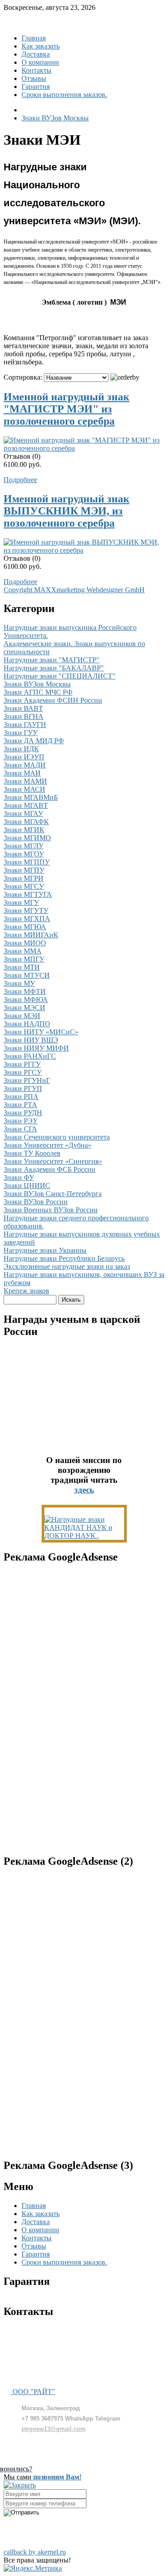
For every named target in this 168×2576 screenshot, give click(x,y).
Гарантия (36, 86)
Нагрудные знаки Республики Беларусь (64, 1258)
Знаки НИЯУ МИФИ (36, 1048)
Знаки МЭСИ (24, 1008)
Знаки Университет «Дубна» (47, 1145)
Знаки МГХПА (27, 919)
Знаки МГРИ (24, 878)
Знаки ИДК (21, 749)
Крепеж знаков (26, 1291)
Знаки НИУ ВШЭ (31, 1040)
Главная (34, 38)
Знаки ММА (23, 951)
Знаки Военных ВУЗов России (51, 1210)
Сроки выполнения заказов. (64, 95)
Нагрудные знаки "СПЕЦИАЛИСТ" (60, 676)
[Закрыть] (20, 2485)
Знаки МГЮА (25, 927)
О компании (40, 62)
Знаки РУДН (23, 1113)
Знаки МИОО (25, 943)
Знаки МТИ (22, 967)
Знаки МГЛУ (24, 846)
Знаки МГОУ (24, 854)
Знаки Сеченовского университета (57, 1137)
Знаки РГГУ (22, 1064)
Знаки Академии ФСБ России (50, 1169)
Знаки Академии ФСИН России (53, 700)
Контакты (37, 70)
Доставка (36, 54)
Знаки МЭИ (22, 1016)
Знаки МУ (19, 983)
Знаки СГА (20, 1129)
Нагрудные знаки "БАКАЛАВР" (54, 668)
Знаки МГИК (24, 830)
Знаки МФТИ (25, 991)
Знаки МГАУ (23, 814)
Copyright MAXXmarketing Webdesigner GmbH (74, 590)
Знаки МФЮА (26, 1000)
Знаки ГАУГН (25, 725)
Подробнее (20, 480)
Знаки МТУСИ (27, 975)
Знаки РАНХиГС (30, 1056)
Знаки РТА (20, 1105)
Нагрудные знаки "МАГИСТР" (52, 660)
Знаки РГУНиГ (27, 1080)
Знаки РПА (21, 1097)
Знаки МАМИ (25, 781)
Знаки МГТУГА (28, 894)
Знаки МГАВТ (26, 805)
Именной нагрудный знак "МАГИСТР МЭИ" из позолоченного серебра (67, 409)
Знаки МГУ (21, 902)
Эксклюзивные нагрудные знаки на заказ (67, 1266)
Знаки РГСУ (23, 1072)
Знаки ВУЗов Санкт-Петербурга (53, 1194)
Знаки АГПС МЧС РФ (38, 692)
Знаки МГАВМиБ (31, 797)
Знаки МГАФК (26, 822)
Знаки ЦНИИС (27, 1186)
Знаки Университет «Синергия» (53, 1161)
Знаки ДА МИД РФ (34, 741)
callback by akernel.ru (35, 2552)
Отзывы (34, 78)
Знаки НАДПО (27, 1024)
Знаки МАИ (22, 773)
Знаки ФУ (19, 1177)
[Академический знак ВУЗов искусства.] (84, 1536)
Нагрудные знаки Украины (45, 1250)
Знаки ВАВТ (23, 708)
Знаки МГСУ (24, 886)
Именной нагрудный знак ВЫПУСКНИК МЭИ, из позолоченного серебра (67, 511)
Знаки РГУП (23, 1088)
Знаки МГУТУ (26, 911)
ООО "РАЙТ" (33, 2392)
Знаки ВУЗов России (36, 1202)
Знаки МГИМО (27, 838)
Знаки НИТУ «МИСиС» (41, 1032)
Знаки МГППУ (27, 862)
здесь (84, 1490)
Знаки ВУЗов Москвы (37, 684)
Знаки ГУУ (21, 733)
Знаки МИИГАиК (31, 935)
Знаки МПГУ (24, 959)
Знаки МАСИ (24, 789)
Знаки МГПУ (24, 870)
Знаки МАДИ (25, 765)
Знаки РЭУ (21, 1121)
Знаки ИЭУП (24, 757)
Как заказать (41, 46)
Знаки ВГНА (24, 716)
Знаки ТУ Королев (32, 1153)
